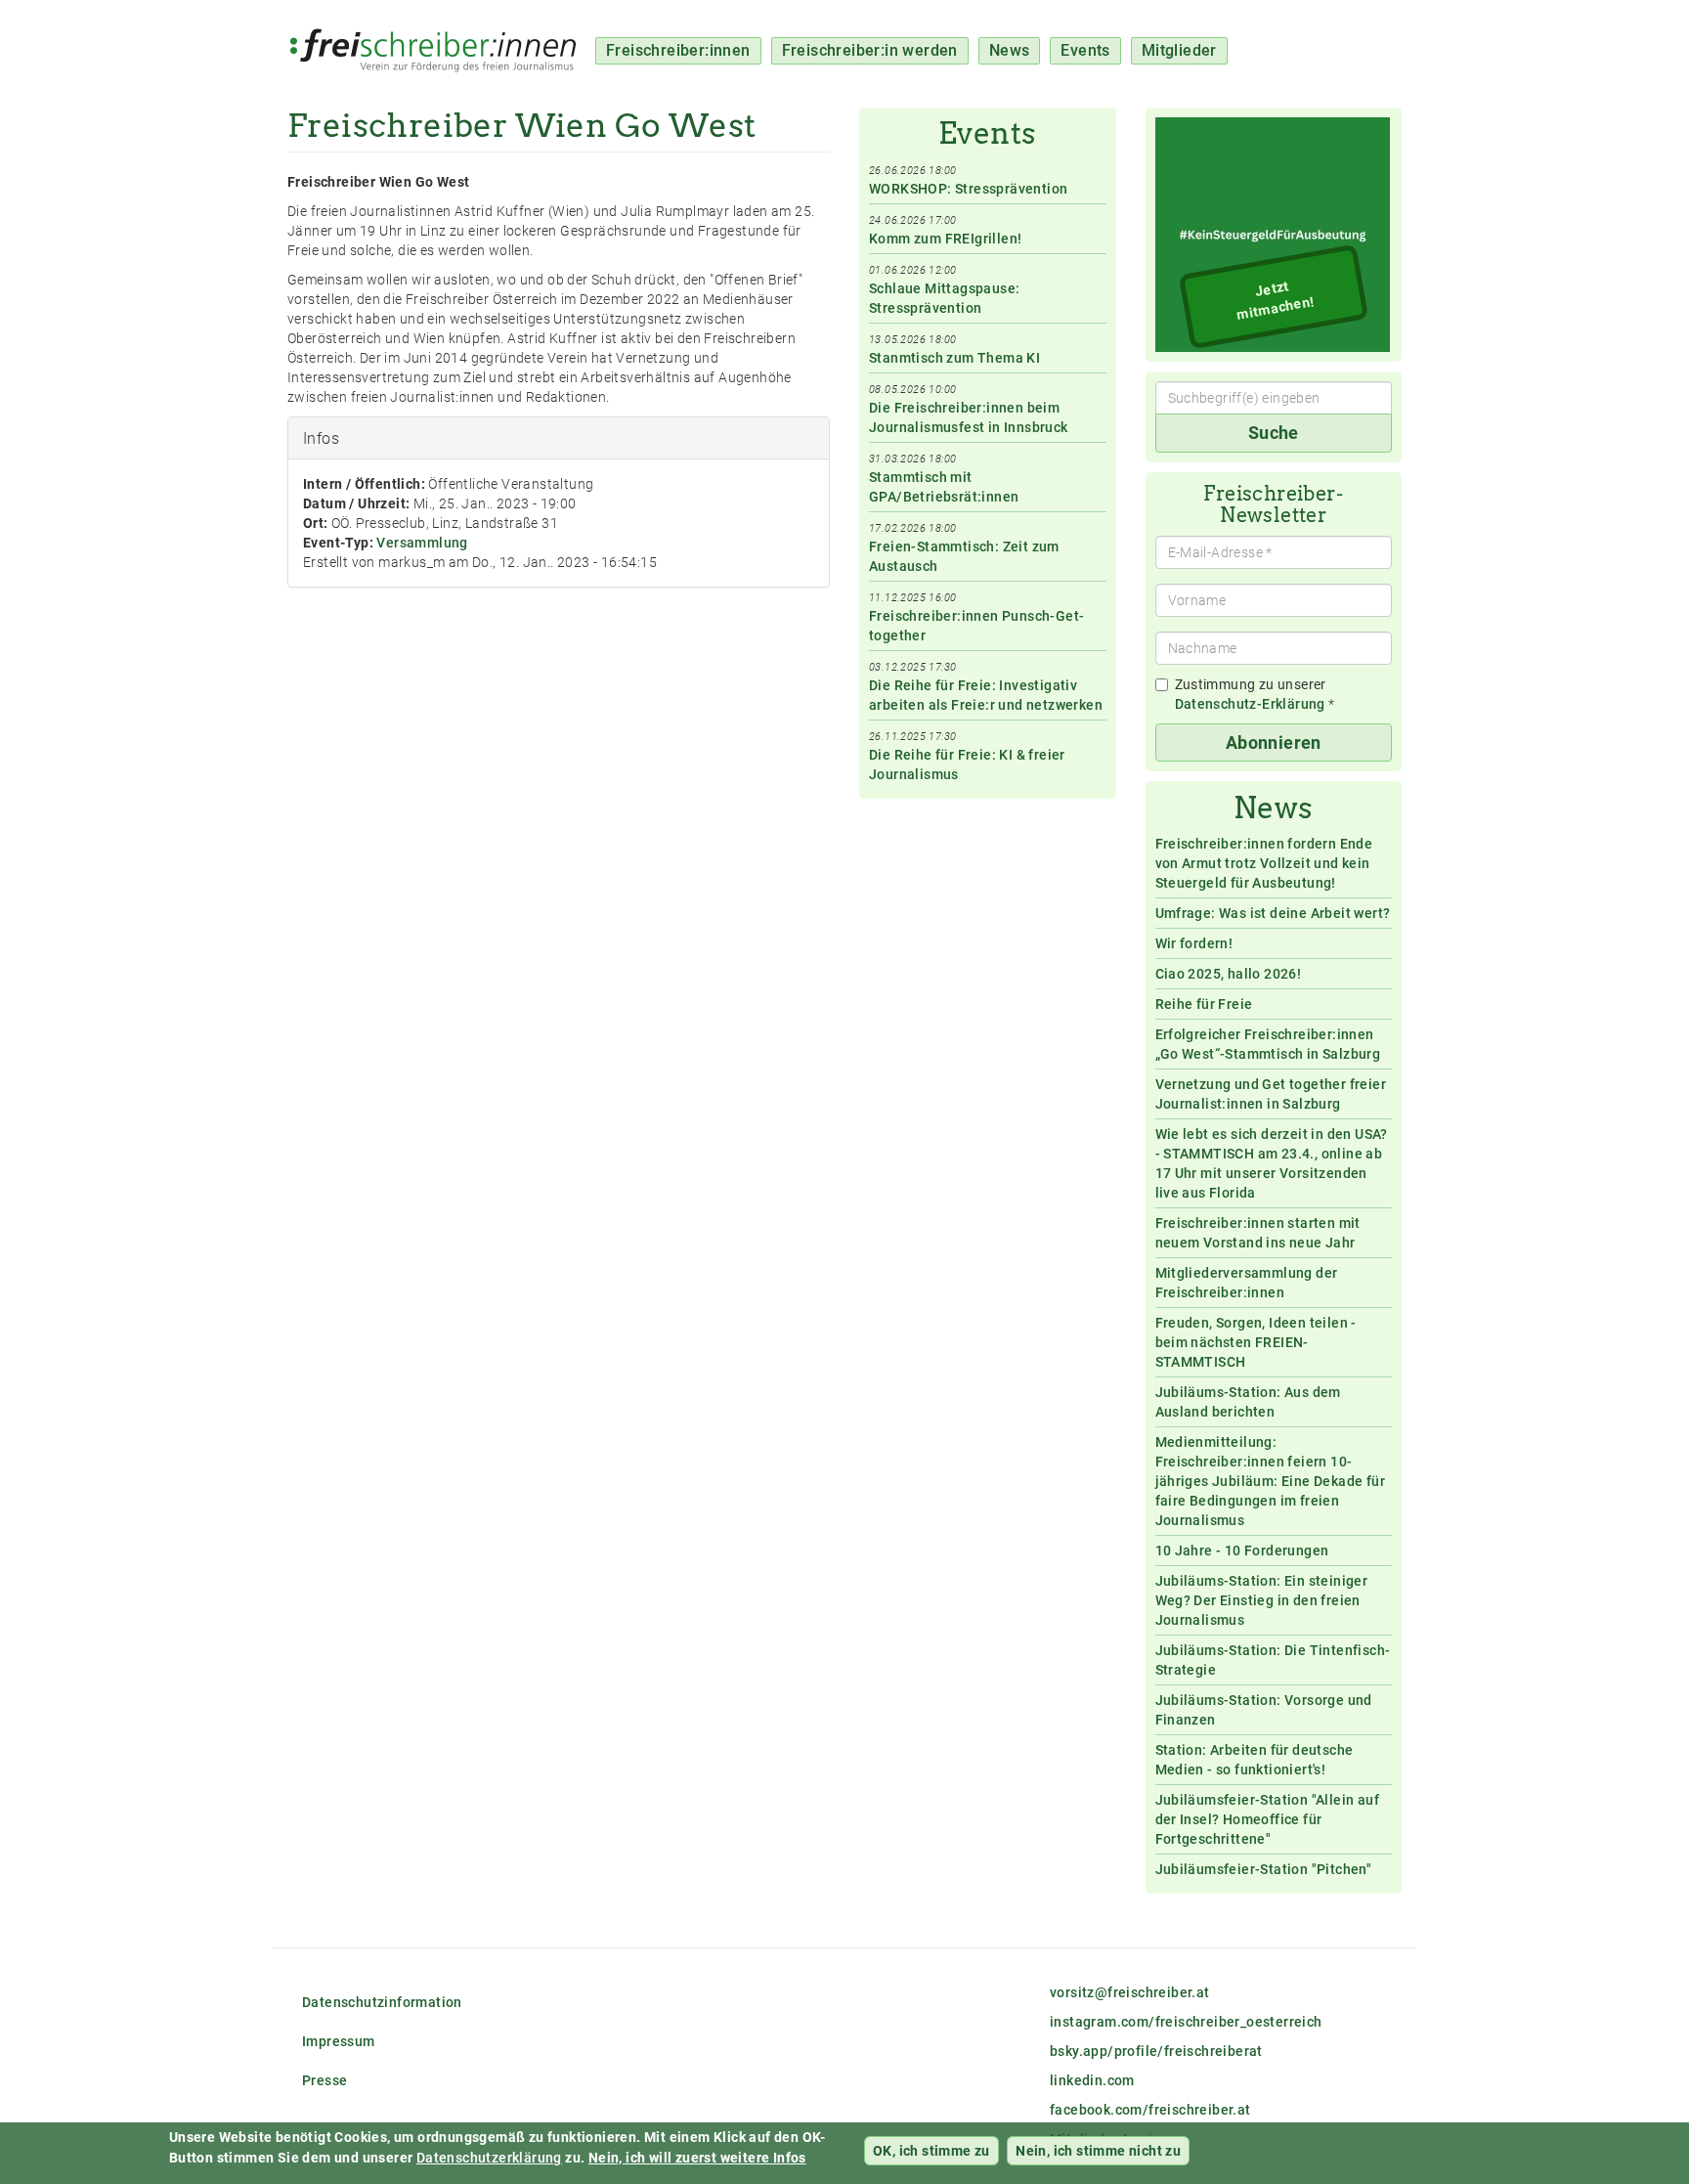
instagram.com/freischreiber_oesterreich (1186, 2022)
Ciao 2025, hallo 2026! (1229, 974)
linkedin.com (1092, 2080)
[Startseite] (441, 41)
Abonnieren (1274, 743)
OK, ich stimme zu (931, 2151)
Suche (1274, 433)
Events (1085, 50)
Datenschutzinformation (382, 2002)
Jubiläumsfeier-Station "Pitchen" (1264, 1869)
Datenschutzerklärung (489, 2158)
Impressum (339, 2041)
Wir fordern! (1194, 943)
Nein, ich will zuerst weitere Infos (697, 2158)
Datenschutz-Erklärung (1250, 704)
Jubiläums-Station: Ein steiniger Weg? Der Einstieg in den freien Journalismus (1262, 1600)
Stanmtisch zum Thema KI (954, 358)
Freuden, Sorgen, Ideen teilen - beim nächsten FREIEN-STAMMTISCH (1256, 1342)
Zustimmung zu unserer (1255, 694)
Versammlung (422, 543)
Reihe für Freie (1204, 1004)
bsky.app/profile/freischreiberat (1156, 2051)
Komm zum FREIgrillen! (945, 239)
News (1010, 50)
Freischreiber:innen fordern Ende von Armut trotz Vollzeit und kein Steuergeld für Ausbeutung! (1264, 863)
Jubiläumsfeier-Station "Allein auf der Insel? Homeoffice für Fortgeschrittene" (1268, 1819)
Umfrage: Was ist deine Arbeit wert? (1273, 913)
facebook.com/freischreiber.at (1150, 2110)
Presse (325, 2080)
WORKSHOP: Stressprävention (968, 189)
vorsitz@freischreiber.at (1130, 1992)
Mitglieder (1179, 50)
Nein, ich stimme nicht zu (1098, 2151)
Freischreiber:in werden (870, 50)
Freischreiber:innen (678, 50)
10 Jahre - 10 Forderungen (1242, 1551)
